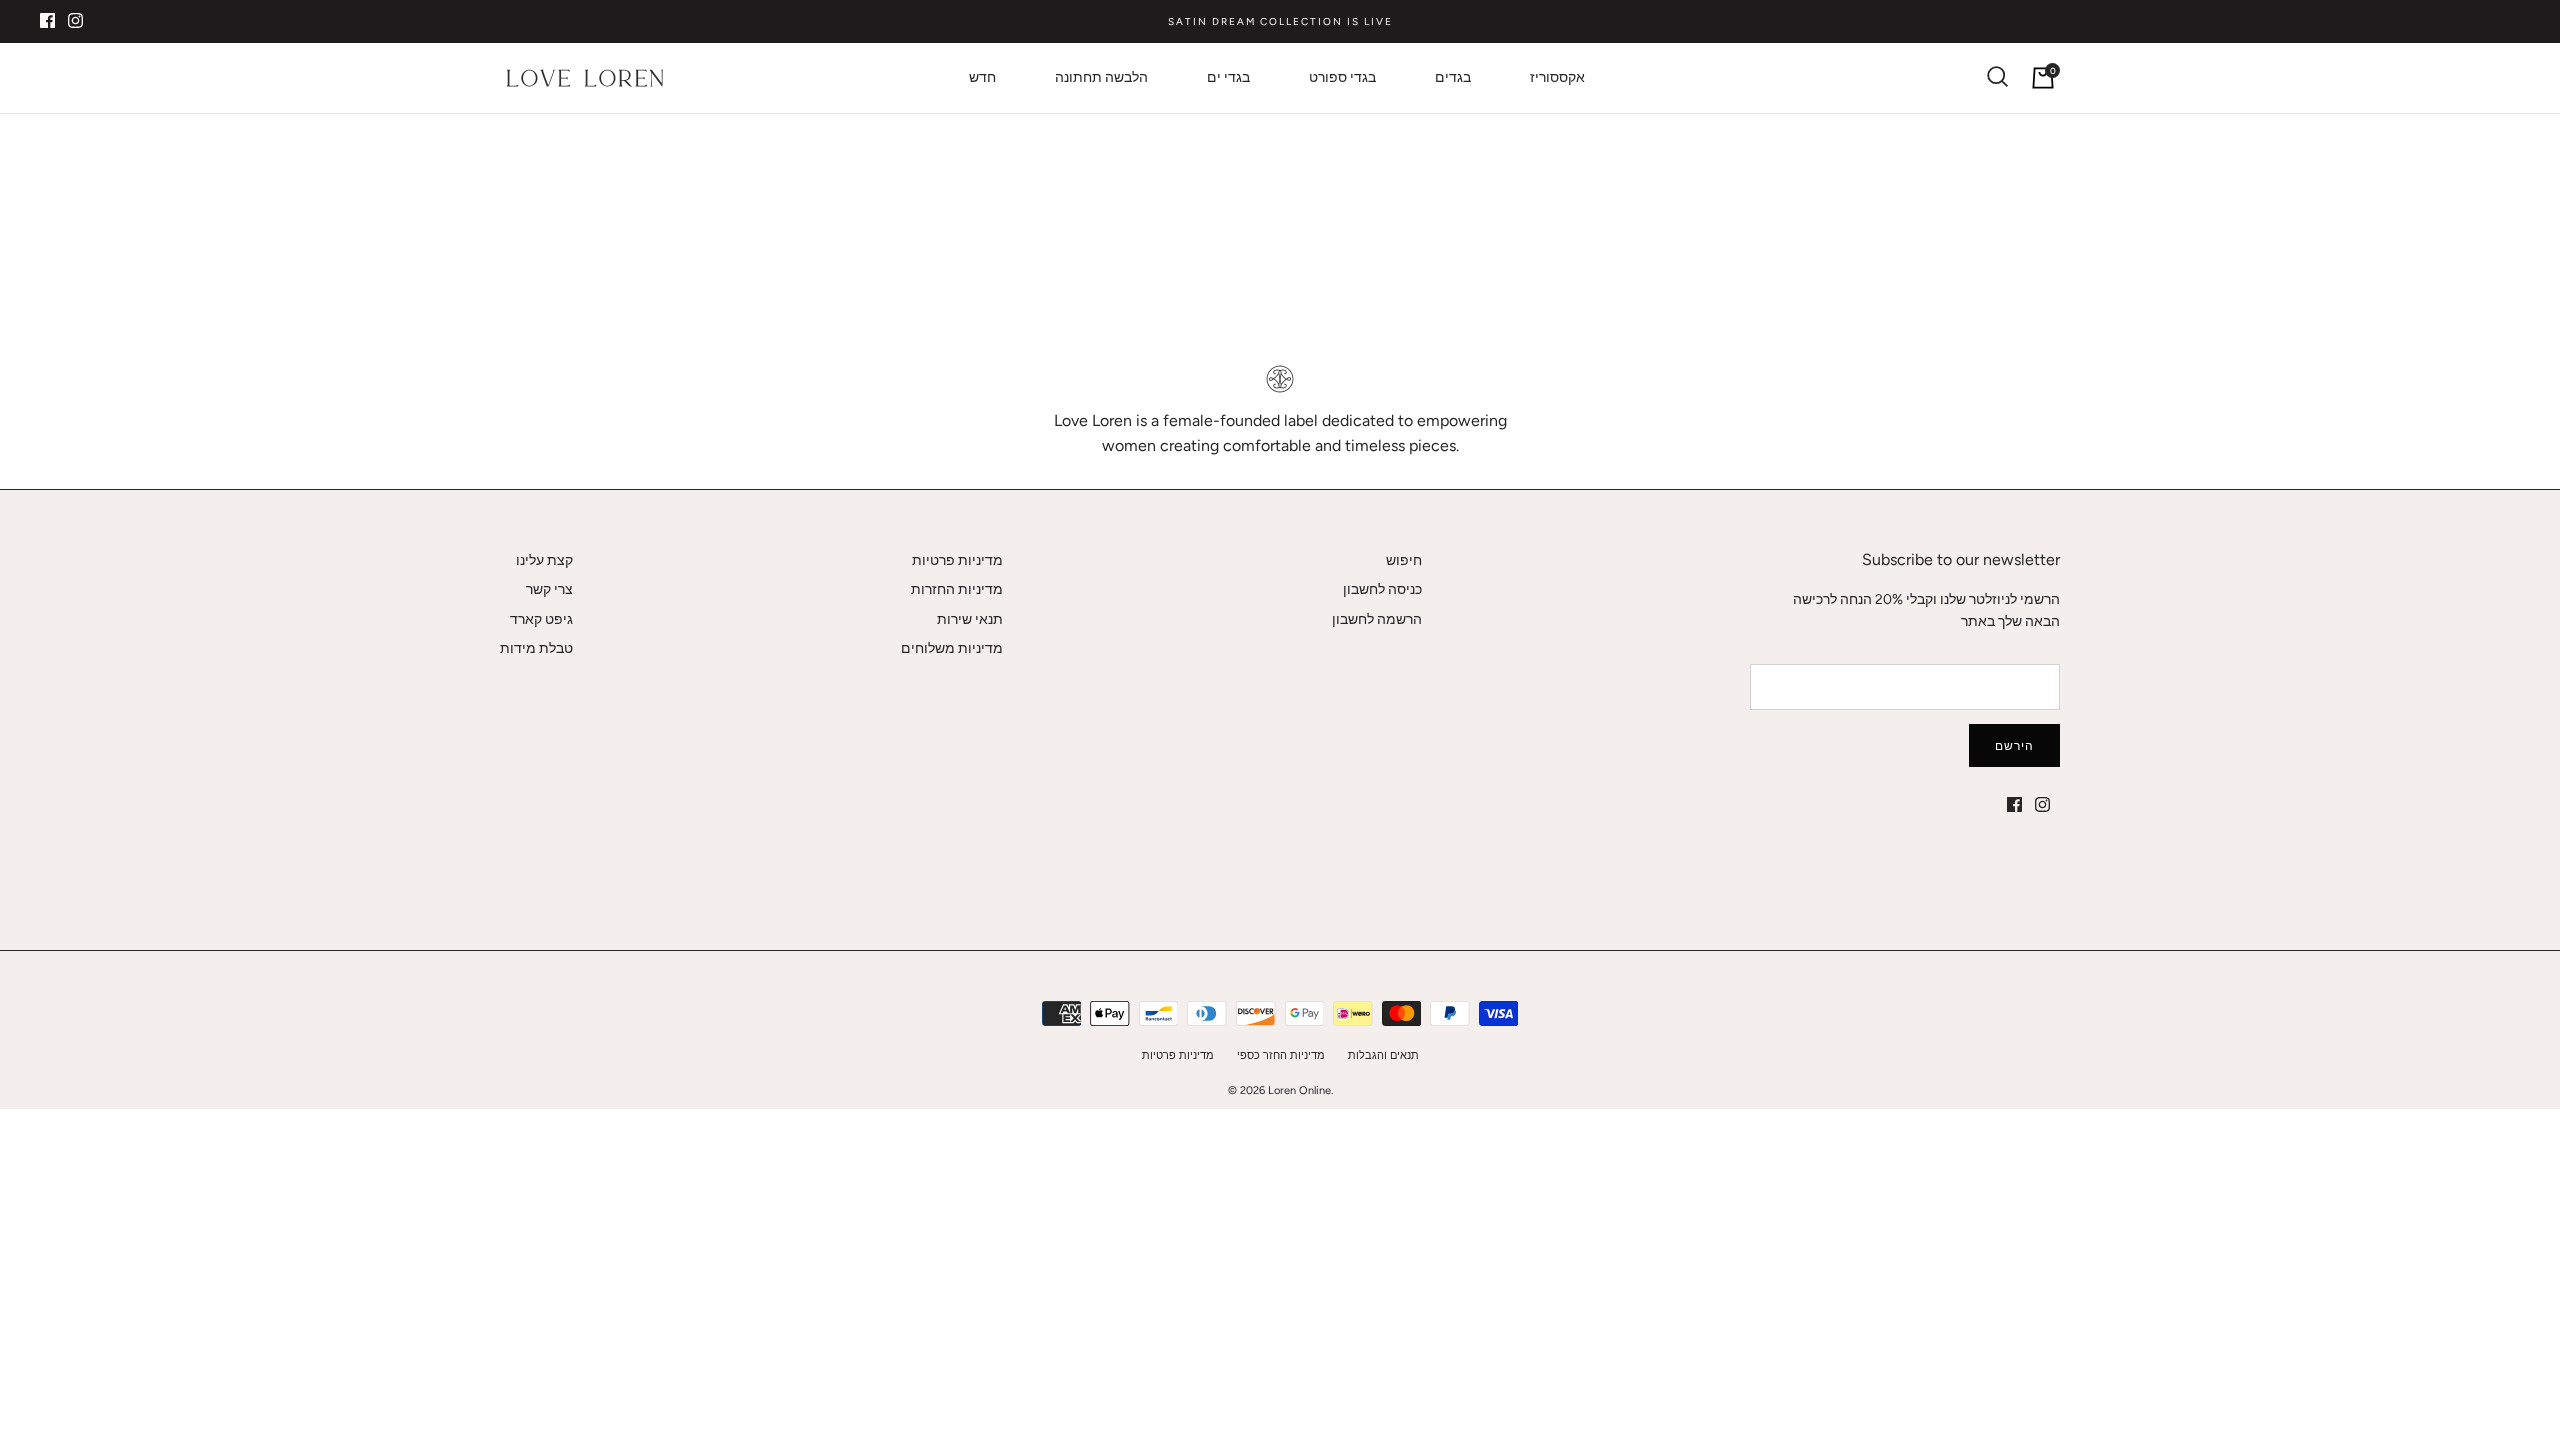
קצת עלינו (544, 560)
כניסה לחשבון (1382, 589)
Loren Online (1299, 1090)
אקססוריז (1557, 77)
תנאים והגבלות (1383, 1055)
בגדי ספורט (1342, 77)
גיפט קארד (541, 619)
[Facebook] (47, 20)
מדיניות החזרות (957, 589)
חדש (982, 77)
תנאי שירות (970, 619)
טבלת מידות (536, 648)
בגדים (1453, 77)
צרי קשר (549, 589)
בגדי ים (1228, 77)
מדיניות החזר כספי (1281, 1055)
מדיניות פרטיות (957, 560)
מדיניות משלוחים (952, 648)
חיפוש (1404, 560)
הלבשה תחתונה (1101, 77)
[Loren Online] (585, 77)
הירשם (2014, 746)
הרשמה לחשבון (1377, 619)
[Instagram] (75, 20)
